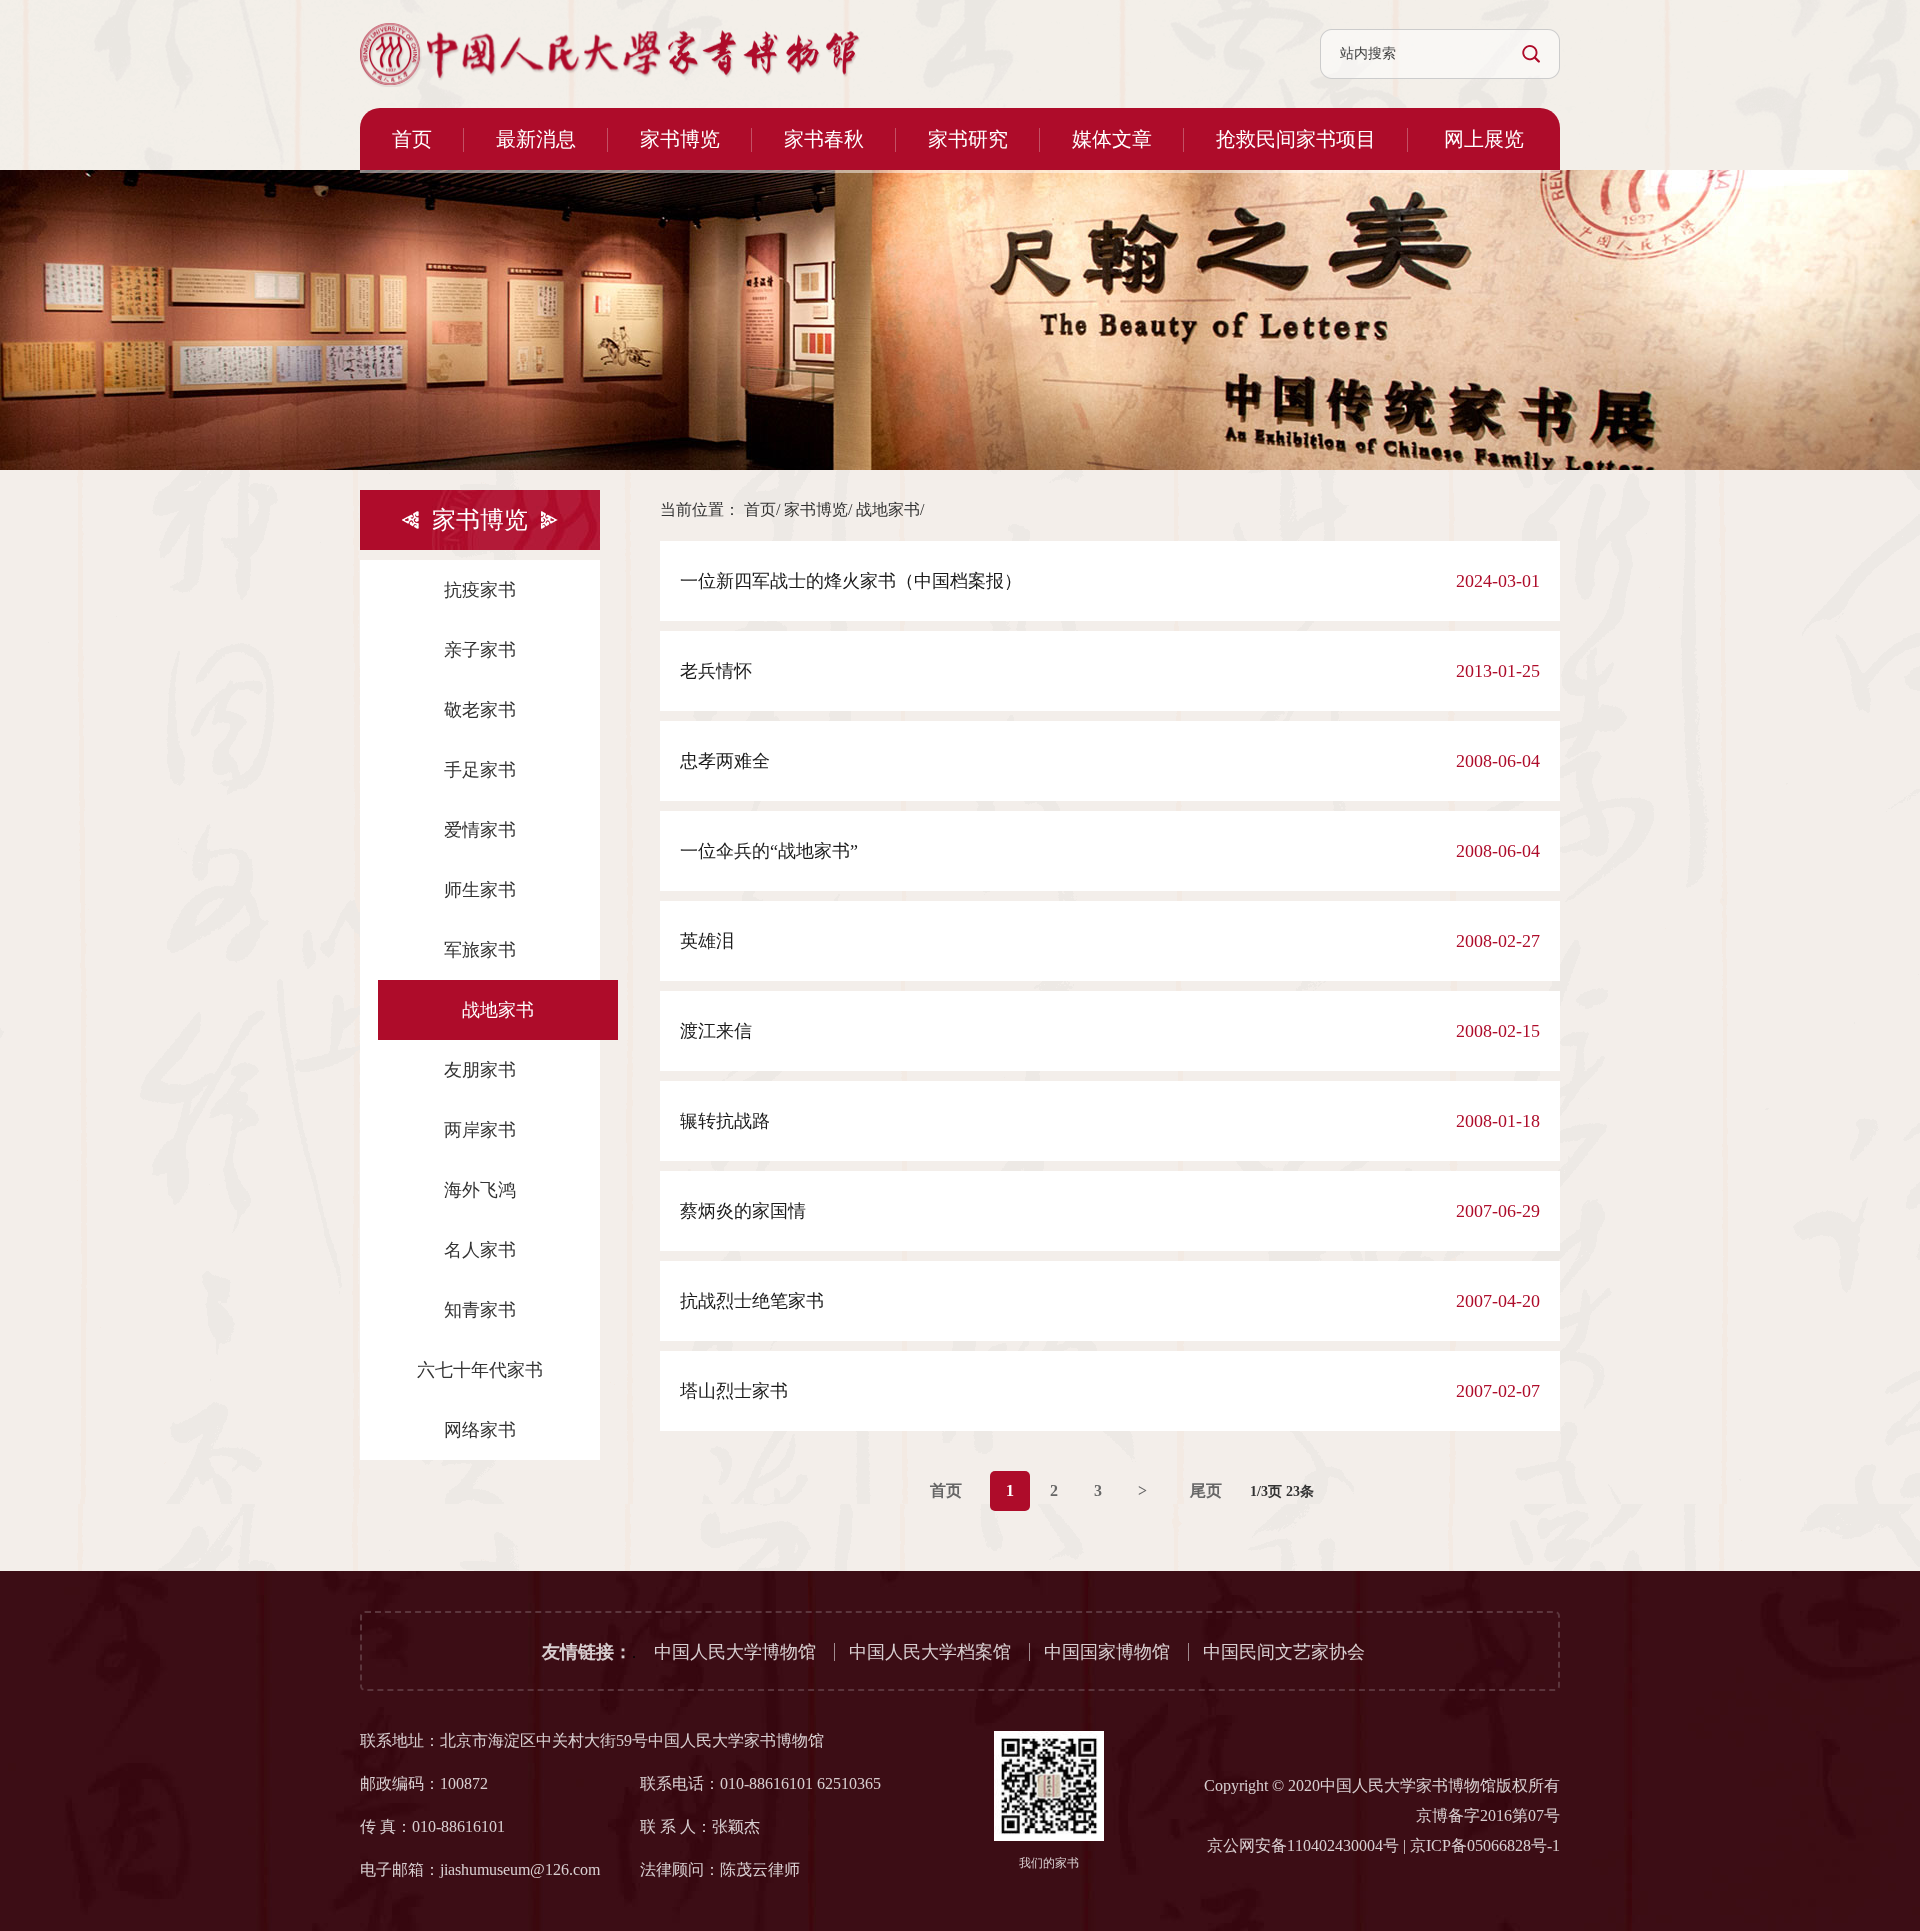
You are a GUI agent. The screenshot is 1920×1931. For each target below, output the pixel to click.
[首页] (610, 54)
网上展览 (1484, 139)
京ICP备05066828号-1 (1485, 1845)
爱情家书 (480, 830)
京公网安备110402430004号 (1303, 1845)
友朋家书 (480, 1070)
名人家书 (480, 1250)
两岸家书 (480, 1130)
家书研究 (968, 139)
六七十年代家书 (480, 1370)
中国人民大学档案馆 (930, 1652)
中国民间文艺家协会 (1284, 1652)
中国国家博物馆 (1107, 1652)
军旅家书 (480, 950)
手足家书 (480, 770)
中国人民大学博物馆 (735, 1652)
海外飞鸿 (480, 1190)
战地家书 (498, 1010)
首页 (412, 139)
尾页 (1206, 1490)
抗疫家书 (480, 590)
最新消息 (536, 139)
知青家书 (480, 1310)
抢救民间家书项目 (1296, 139)
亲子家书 (480, 650)
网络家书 (480, 1430)
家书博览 (680, 139)
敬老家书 (480, 710)
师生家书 (480, 890)
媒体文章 (1112, 139)
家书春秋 (824, 139)
